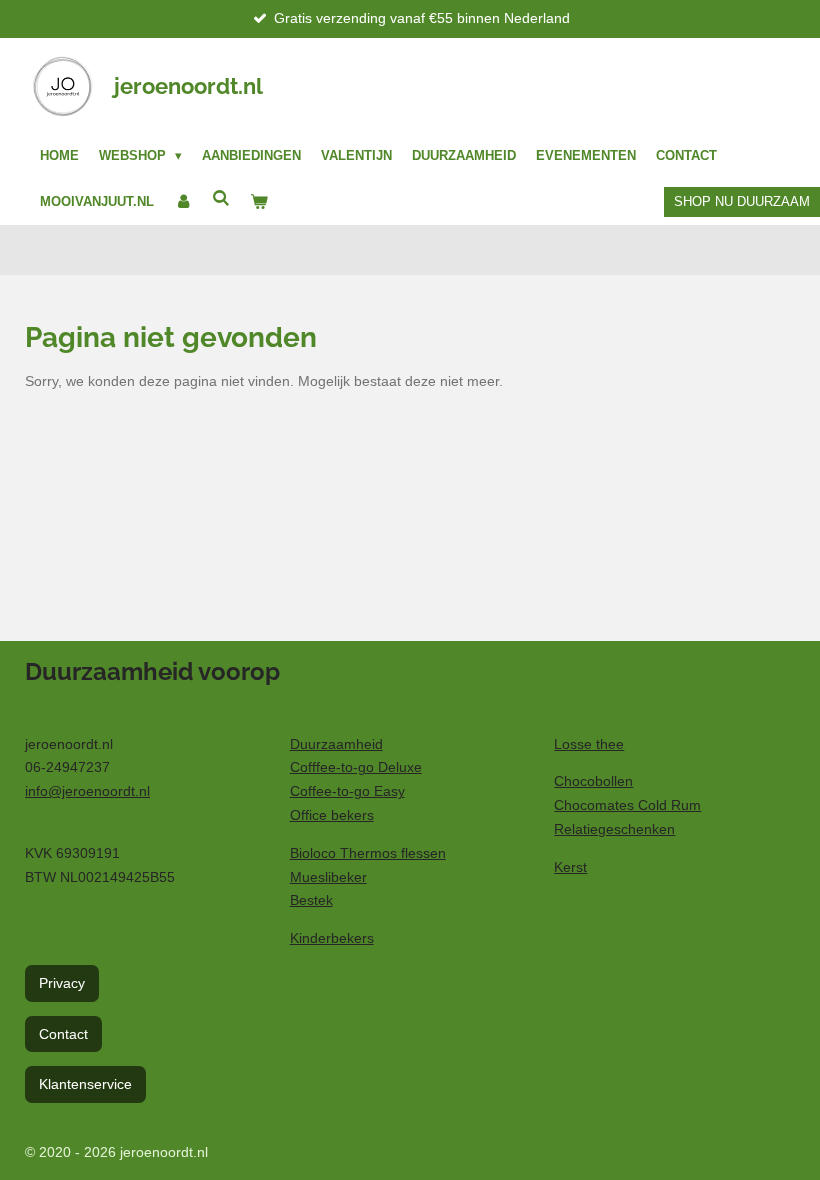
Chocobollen (593, 781)
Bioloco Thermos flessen (368, 853)
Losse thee (589, 744)
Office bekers (332, 815)
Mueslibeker (328, 877)
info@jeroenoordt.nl (87, 791)
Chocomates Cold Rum (627, 805)
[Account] (183, 202)
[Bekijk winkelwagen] (259, 202)
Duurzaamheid (336, 744)
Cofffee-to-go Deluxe (356, 767)
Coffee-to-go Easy (347, 791)
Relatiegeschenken (614, 829)
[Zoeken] (221, 198)
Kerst (570, 867)
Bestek (311, 900)
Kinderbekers (332, 938)
